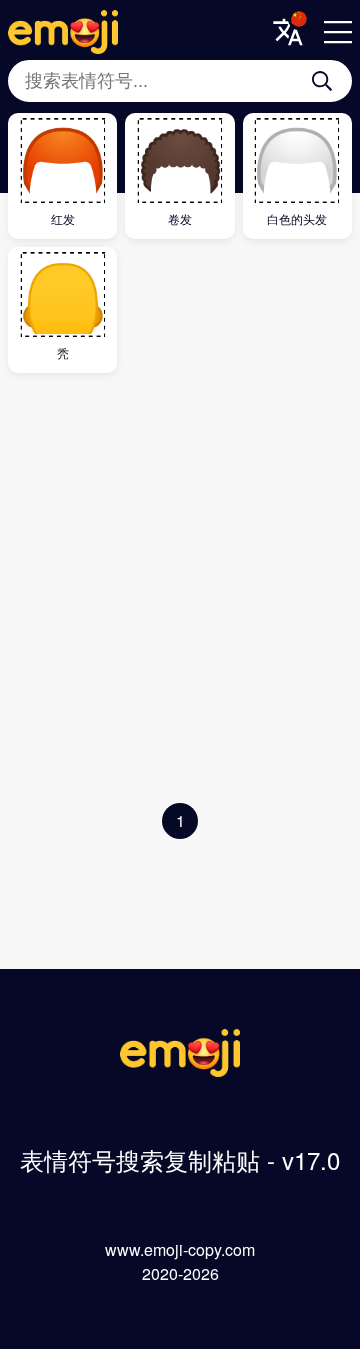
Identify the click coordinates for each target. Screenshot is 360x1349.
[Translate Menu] (288, 32)
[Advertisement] (180, 593)
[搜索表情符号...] (322, 81)
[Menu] (338, 32)
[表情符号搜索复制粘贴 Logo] (180, 1070)
